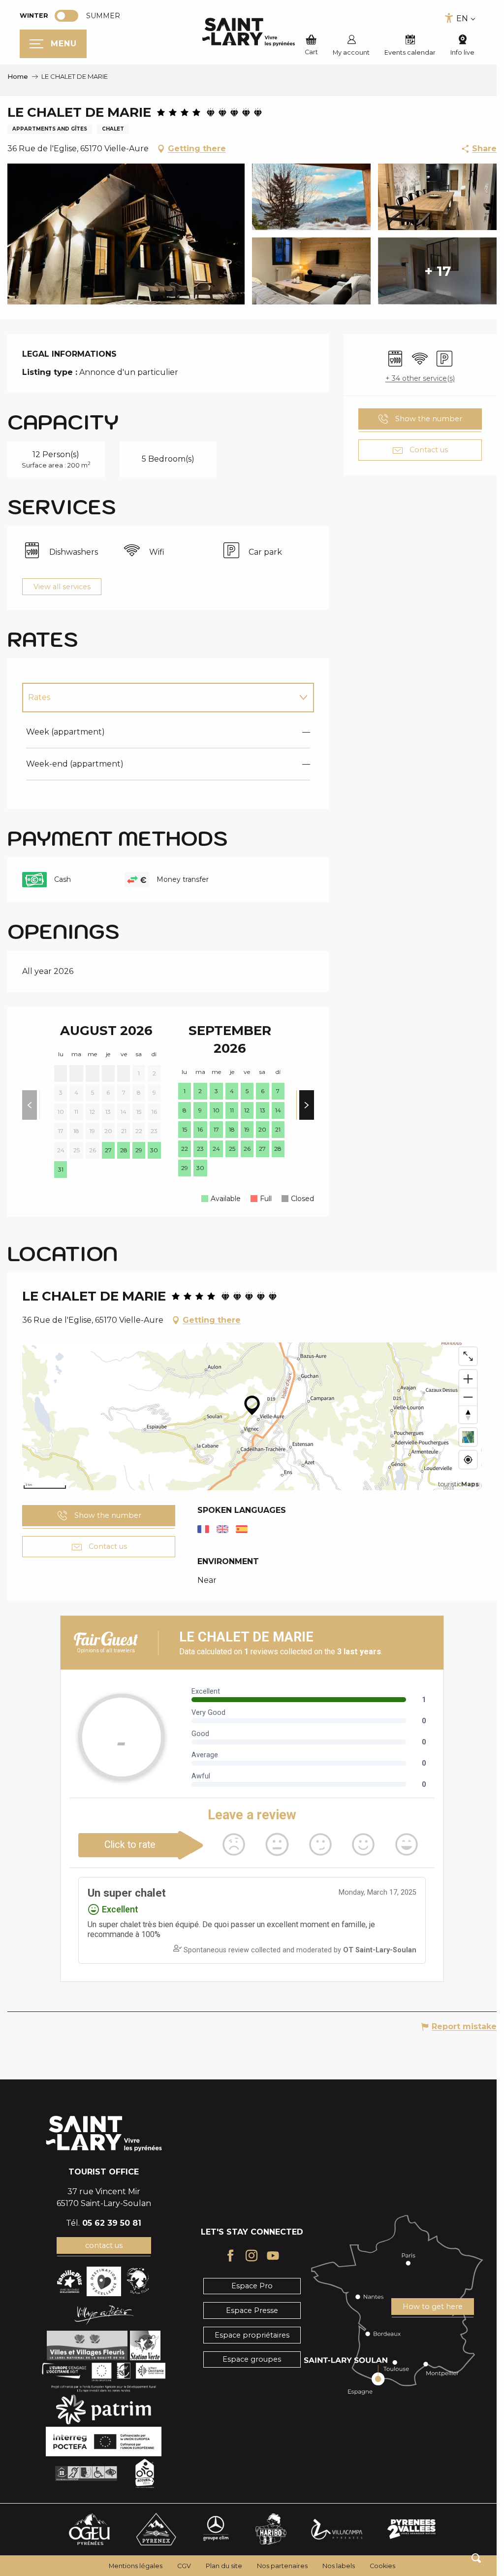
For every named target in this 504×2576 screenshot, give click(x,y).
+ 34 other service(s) (420, 378)
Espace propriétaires (252, 2335)
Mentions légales (136, 2566)
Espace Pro (252, 2286)
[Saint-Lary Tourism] (249, 32)
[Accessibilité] (449, 18)
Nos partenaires (282, 2566)
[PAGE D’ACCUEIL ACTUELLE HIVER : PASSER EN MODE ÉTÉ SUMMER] (66, 16)
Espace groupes (252, 2359)
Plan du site (224, 2566)
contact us (104, 2245)
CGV (184, 2566)
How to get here (433, 2307)
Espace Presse (252, 2310)
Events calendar (410, 52)
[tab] (158, 698)
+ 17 (438, 271)
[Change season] (70, 16)
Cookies (382, 2566)
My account (351, 52)
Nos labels (339, 2566)
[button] (476, 2558)
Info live (462, 52)
